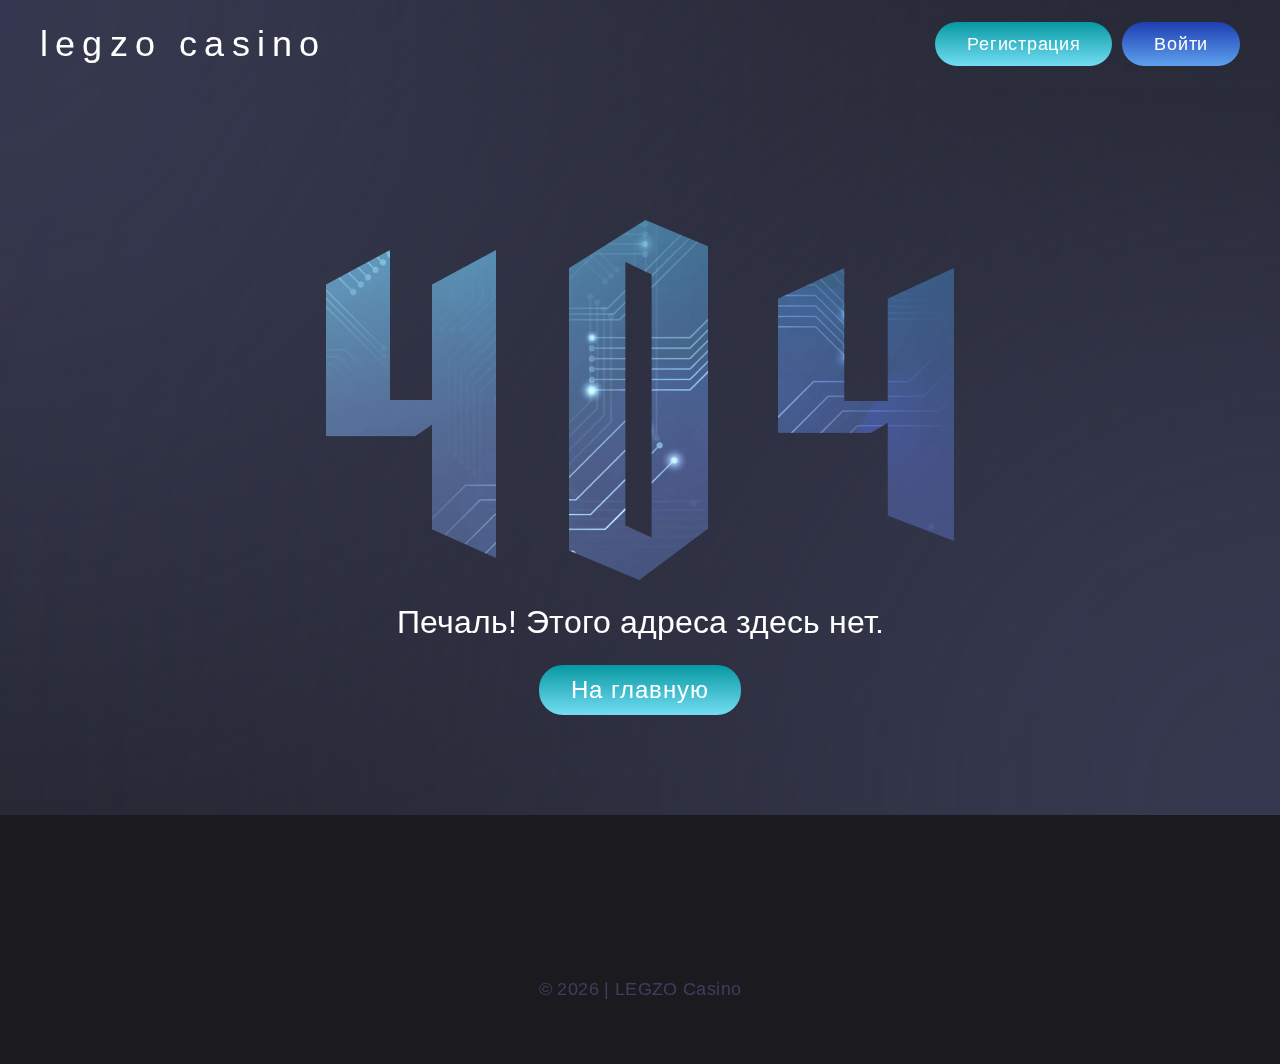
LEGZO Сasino (183, 43)
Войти (1181, 44)
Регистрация (1023, 44)
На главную (640, 689)
